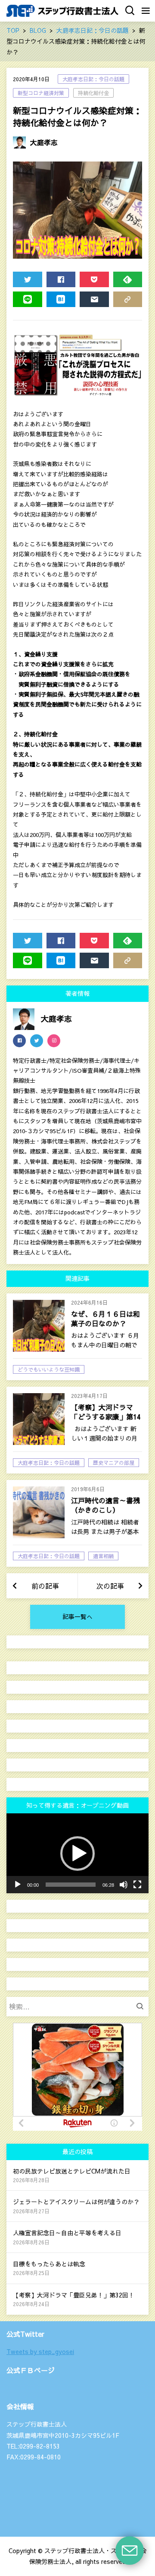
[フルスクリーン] (137, 1885)
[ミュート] (124, 1885)
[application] (77, 1854)
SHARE (61, 279)
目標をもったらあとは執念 (49, 2264)
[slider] (71, 1885)
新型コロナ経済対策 (41, 93)
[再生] (18, 1885)
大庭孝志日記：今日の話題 (93, 79)
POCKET (94, 279)
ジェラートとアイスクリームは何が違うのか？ (76, 2202)
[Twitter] (37, 1041)
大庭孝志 (44, 142)
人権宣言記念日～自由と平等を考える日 (67, 2233)
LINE (28, 299)
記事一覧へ (77, 1616)
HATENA (61, 299)
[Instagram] (54, 1041)
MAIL (94, 299)
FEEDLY (128, 279)
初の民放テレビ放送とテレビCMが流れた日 (72, 2171)
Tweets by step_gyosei (40, 2351)
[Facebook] (19, 1041)
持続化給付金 (93, 93)
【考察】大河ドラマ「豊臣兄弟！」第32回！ (74, 2295)
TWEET (28, 279)
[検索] (142, 2007)
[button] (77, 1854)
